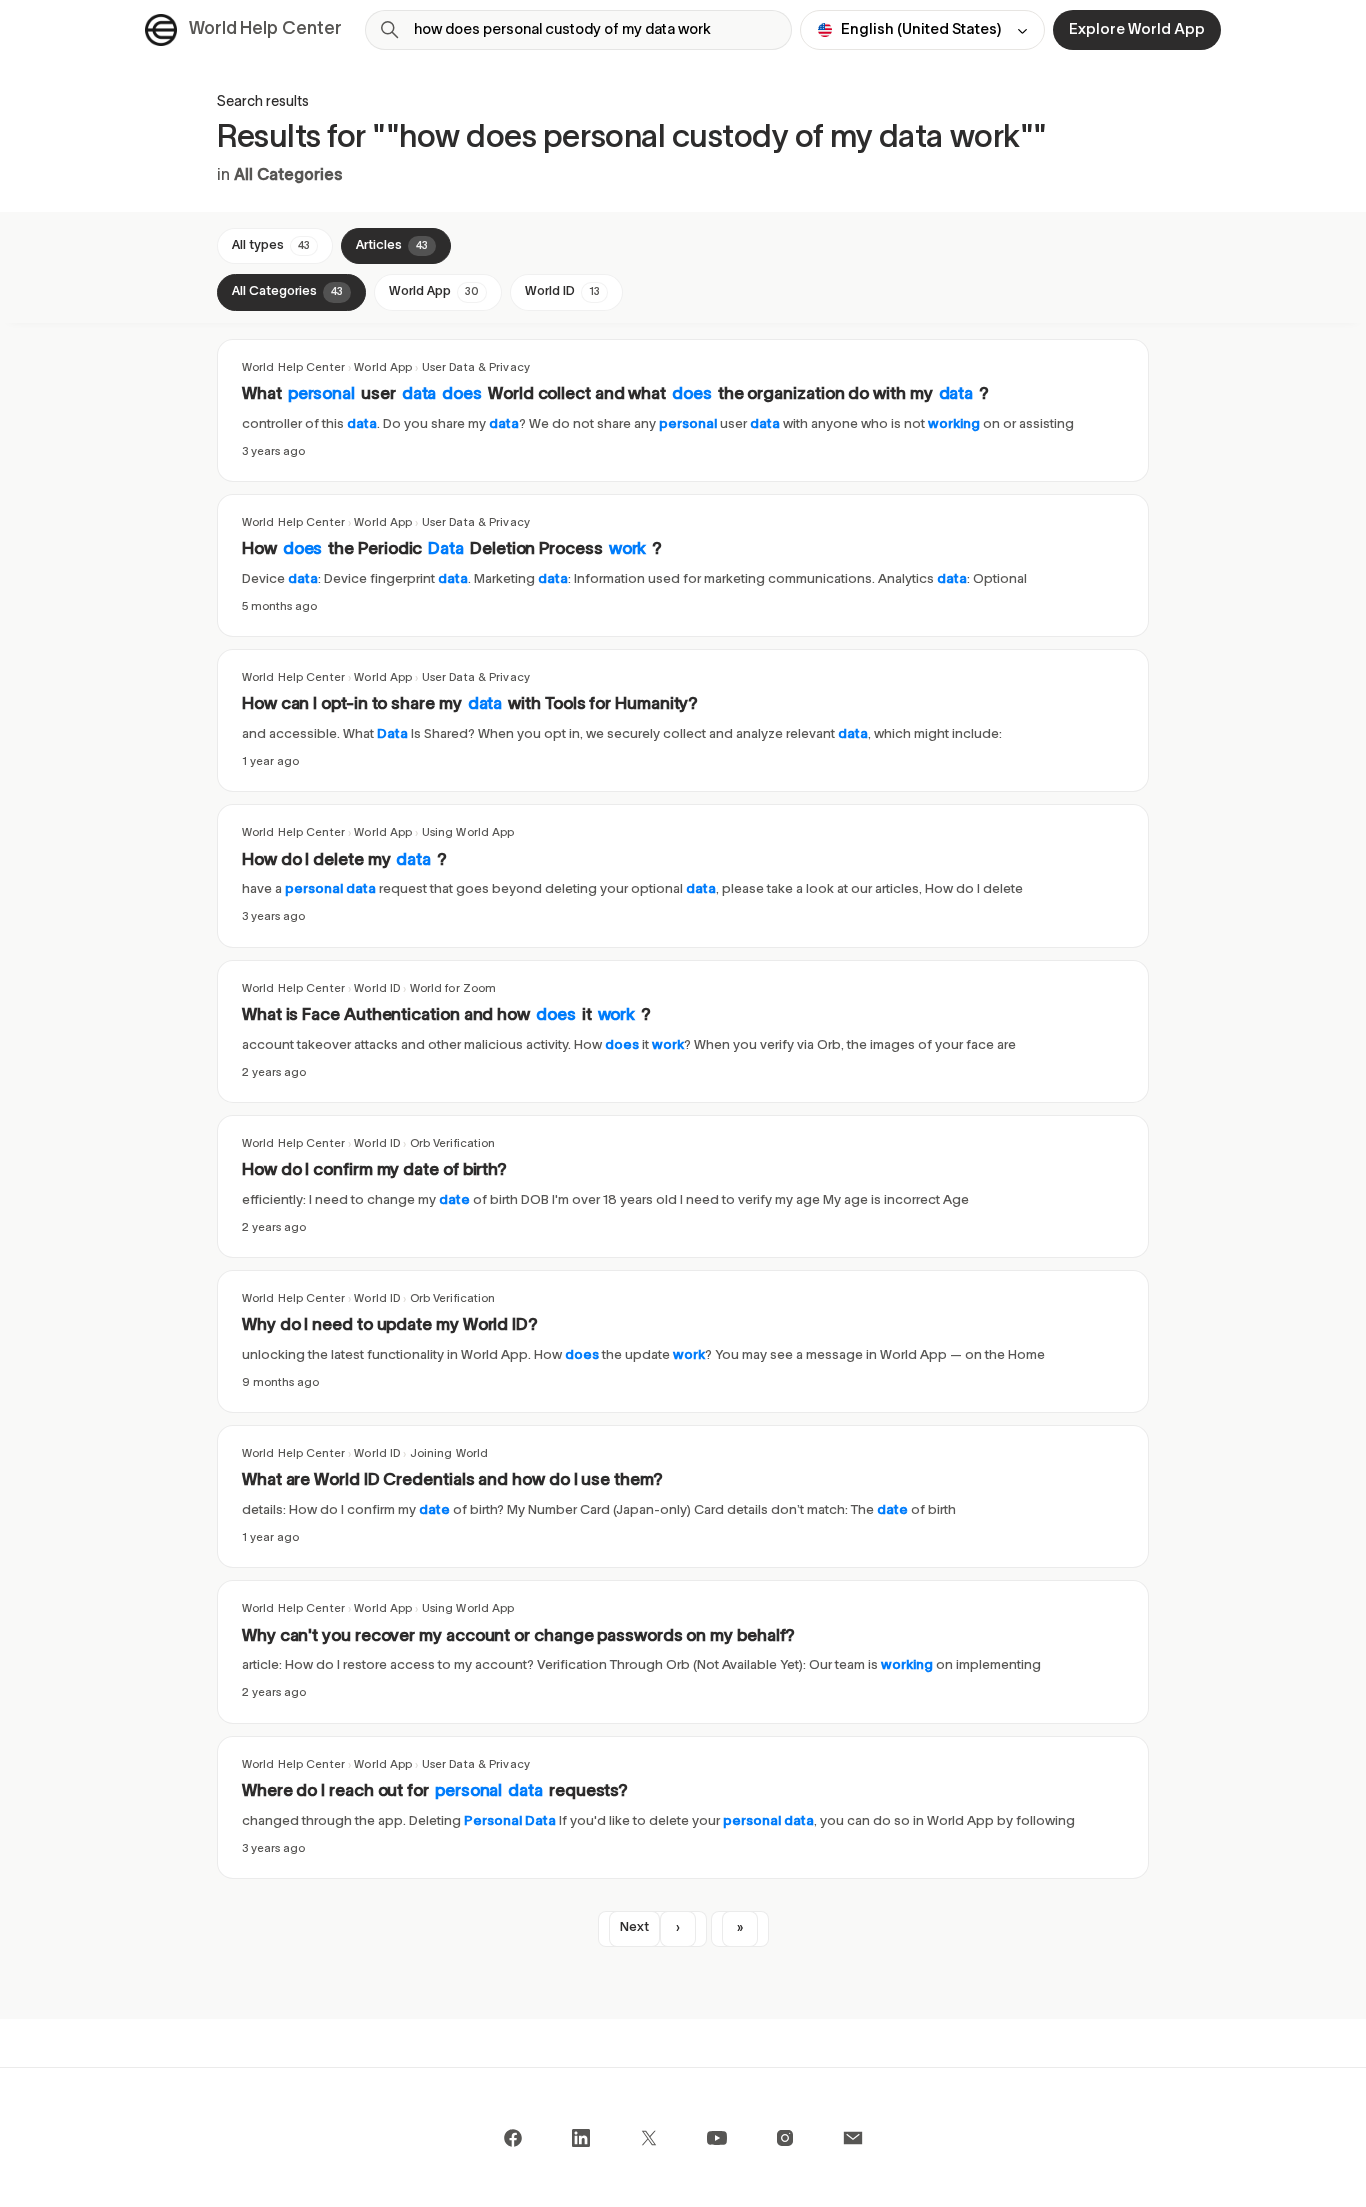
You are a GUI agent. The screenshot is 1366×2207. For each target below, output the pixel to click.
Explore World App (1137, 30)
